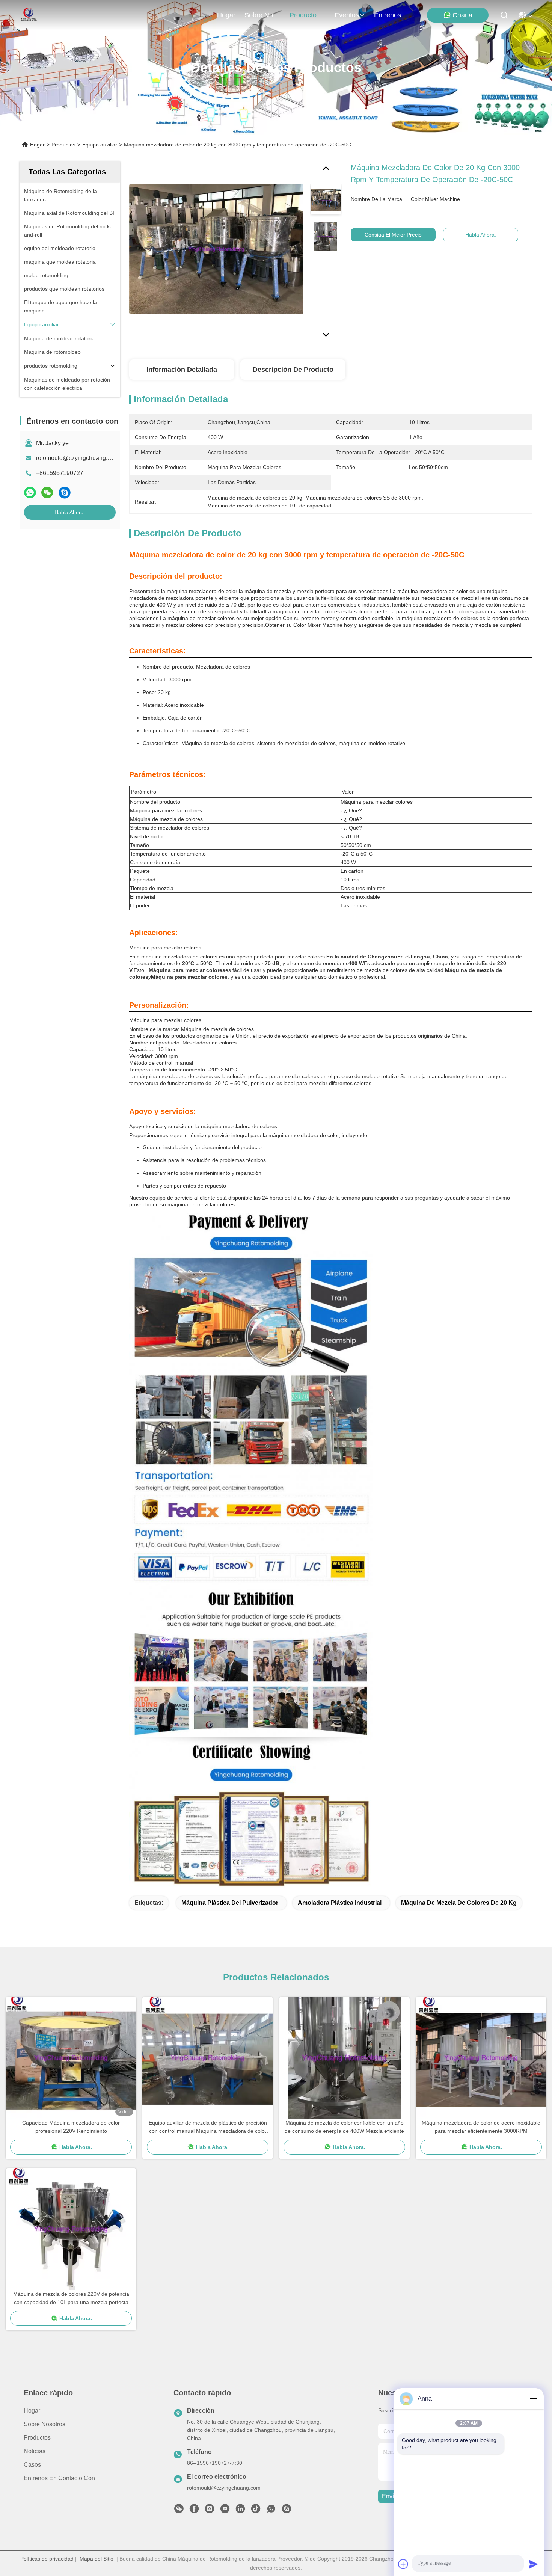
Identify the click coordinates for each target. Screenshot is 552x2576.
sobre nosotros (262, 15)
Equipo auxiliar (100, 145)
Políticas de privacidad (47, 2559)
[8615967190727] (271, 2511)
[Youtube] (225, 2511)
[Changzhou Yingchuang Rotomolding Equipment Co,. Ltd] (28, 15)
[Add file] (403, 2564)
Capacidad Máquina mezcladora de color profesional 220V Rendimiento (71, 2127)
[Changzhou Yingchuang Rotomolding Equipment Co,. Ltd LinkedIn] (240, 2511)
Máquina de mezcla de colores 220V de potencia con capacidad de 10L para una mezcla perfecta (71, 2298)
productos (305, 15)
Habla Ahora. (70, 512)
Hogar (226, 15)
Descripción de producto (293, 370)
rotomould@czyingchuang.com (77, 458)
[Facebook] (194, 2511)
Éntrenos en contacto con (392, 15)
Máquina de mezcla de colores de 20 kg (459, 1903)
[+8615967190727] (287, 2511)
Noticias (35, 2451)
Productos (63, 145)
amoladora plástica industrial (340, 1903)
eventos (347, 15)
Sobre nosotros (44, 2424)
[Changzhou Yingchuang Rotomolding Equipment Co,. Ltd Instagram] (210, 2511)
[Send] (533, 2564)
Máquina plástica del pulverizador (230, 1903)
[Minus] (533, 2399)
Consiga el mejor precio (393, 235)
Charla (462, 15)
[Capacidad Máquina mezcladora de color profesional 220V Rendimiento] (71, 2058)
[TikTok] (256, 2511)
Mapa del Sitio (97, 2559)
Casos (32, 2465)
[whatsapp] (30, 493)
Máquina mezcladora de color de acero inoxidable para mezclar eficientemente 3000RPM (481, 2127)
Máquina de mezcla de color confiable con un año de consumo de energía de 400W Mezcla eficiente (344, 2127)
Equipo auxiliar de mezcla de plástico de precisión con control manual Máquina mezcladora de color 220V (208, 2127)
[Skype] (65, 493)
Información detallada (182, 370)
